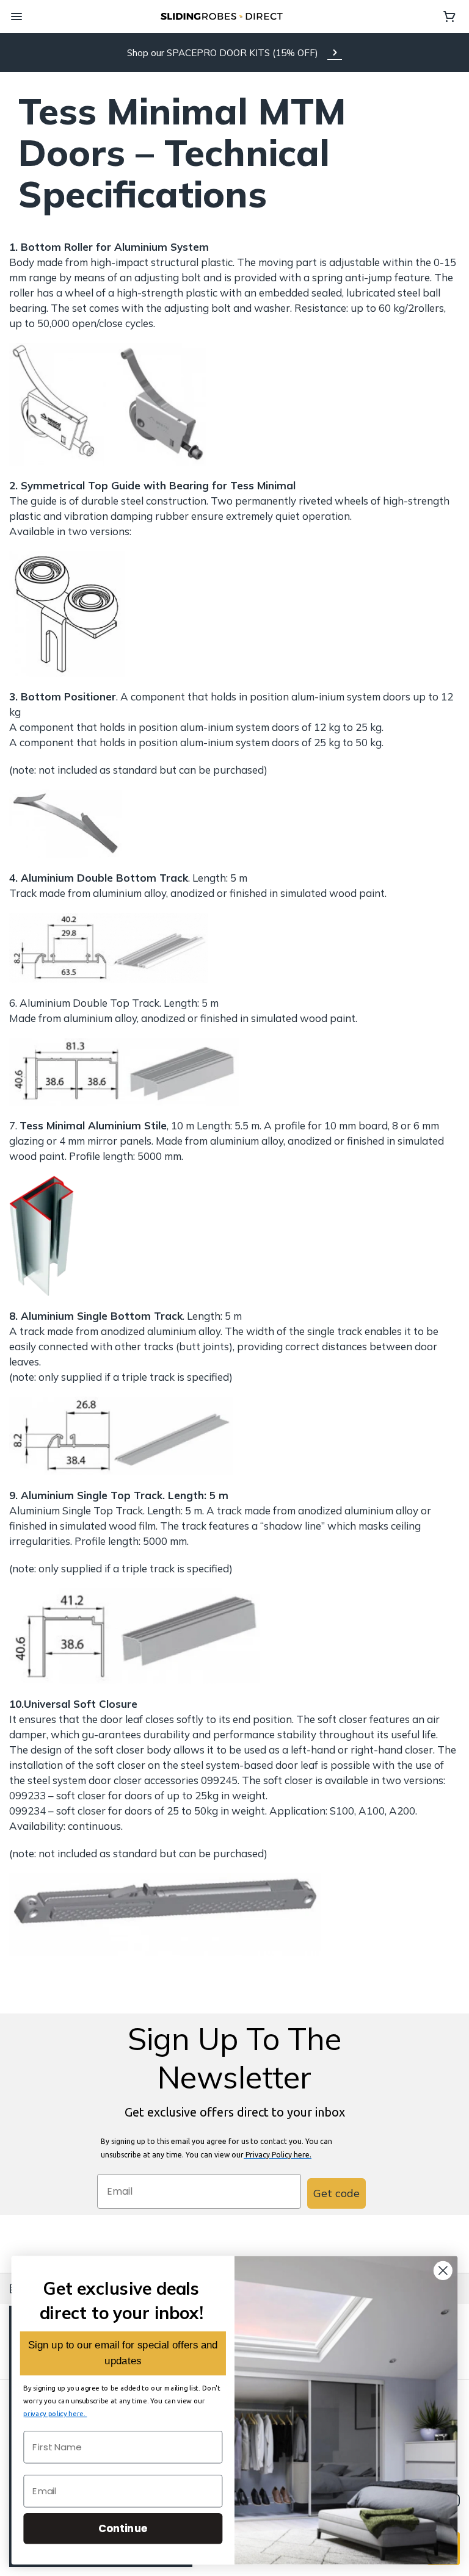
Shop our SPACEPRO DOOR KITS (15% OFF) (223, 53)
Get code (336, 2193)
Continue (123, 2528)
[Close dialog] (443, 2271)
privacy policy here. (55, 2413)
